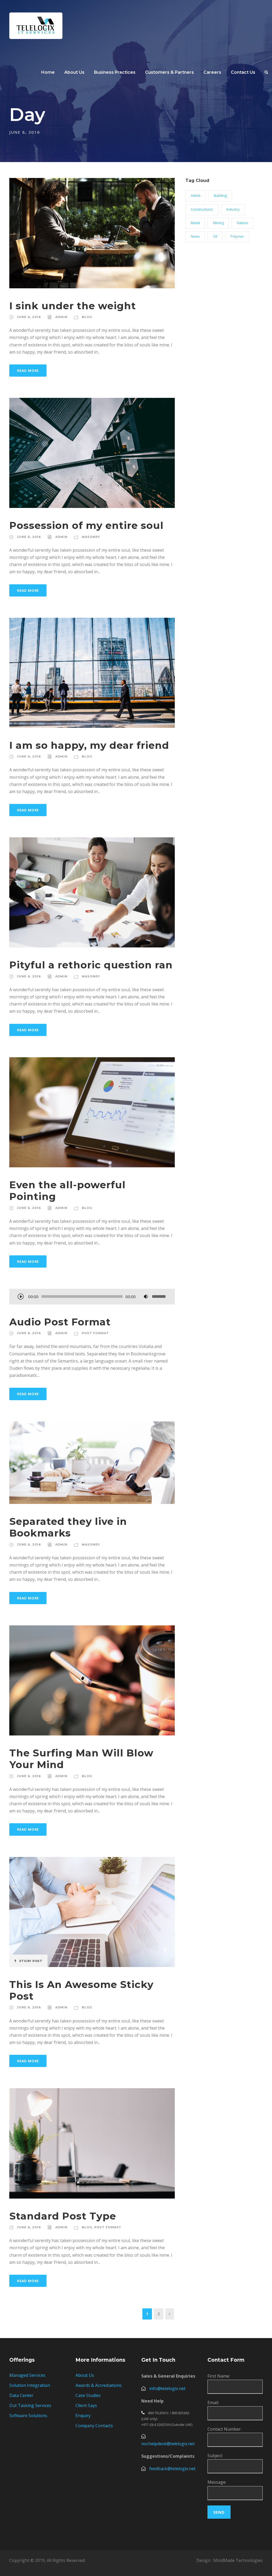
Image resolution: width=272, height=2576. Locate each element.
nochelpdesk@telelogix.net (168, 2444)
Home (48, 72)
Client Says (86, 2405)
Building (220, 195)
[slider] (160, 1296)
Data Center (21, 2395)
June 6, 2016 (29, 317)
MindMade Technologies (238, 2560)
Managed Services (27, 2375)
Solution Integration (30, 2385)
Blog (87, 317)
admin (61, 317)
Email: (213, 2403)
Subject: (215, 2456)
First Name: (219, 2376)
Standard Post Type (63, 2216)
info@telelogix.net (167, 2388)
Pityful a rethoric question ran (91, 965)
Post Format (95, 1333)
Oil (215, 236)
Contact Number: (224, 2429)
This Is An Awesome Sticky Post (81, 1990)
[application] (92, 1297)
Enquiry (83, 2416)
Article (196, 195)
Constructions (202, 209)
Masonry (91, 537)
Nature (243, 223)
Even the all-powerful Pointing (67, 1191)
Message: (217, 2482)
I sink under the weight (73, 306)
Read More (28, 371)
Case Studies (88, 2395)
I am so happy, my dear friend (89, 745)
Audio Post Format (60, 1322)
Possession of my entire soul (86, 525)
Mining (218, 223)
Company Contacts (94, 2426)
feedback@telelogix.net (172, 2469)
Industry (233, 209)
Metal (195, 223)
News (195, 236)
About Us (85, 2375)
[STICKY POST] (92, 1911)
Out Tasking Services (30, 2405)
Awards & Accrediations (99, 2385)
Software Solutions (28, 2416)
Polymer (237, 236)
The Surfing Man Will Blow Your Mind (81, 1759)
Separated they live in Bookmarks (68, 1527)
